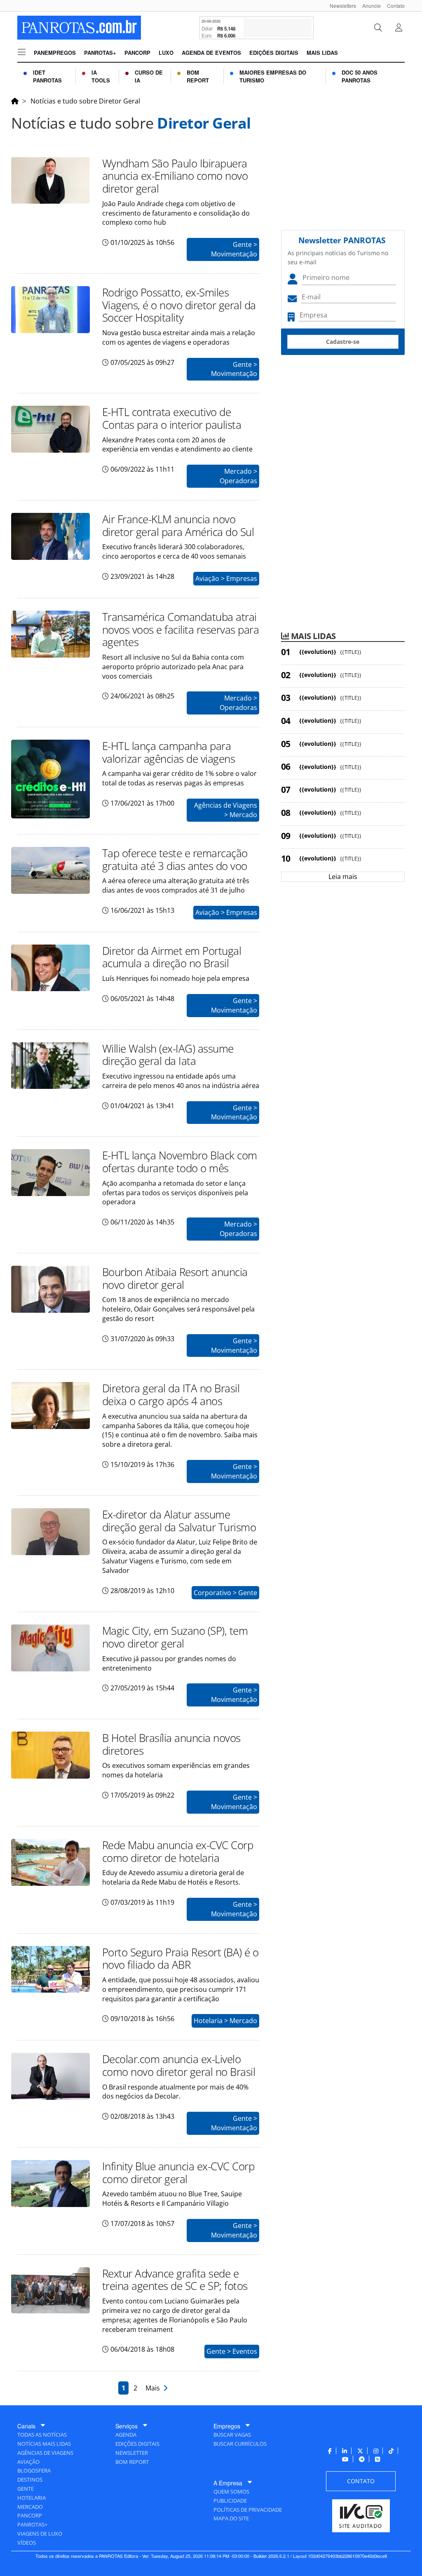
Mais (154, 2388)
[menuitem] (340, 6)
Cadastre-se (343, 342)
